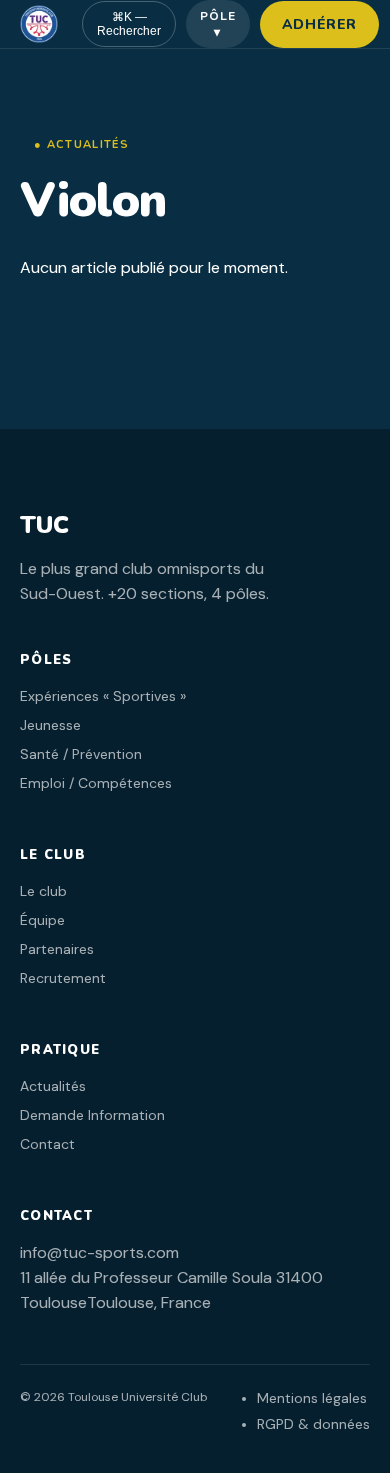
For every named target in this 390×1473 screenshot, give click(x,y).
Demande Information (92, 1115)
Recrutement (63, 978)
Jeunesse (50, 725)
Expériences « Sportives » (103, 696)
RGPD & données (313, 1424)
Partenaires (57, 949)
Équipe (42, 920)
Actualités (53, 1086)
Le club (43, 891)
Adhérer (319, 24)
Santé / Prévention (81, 754)
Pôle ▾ (218, 24)
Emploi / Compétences (96, 783)
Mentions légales (312, 1398)
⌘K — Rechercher (129, 24)
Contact (47, 1144)
